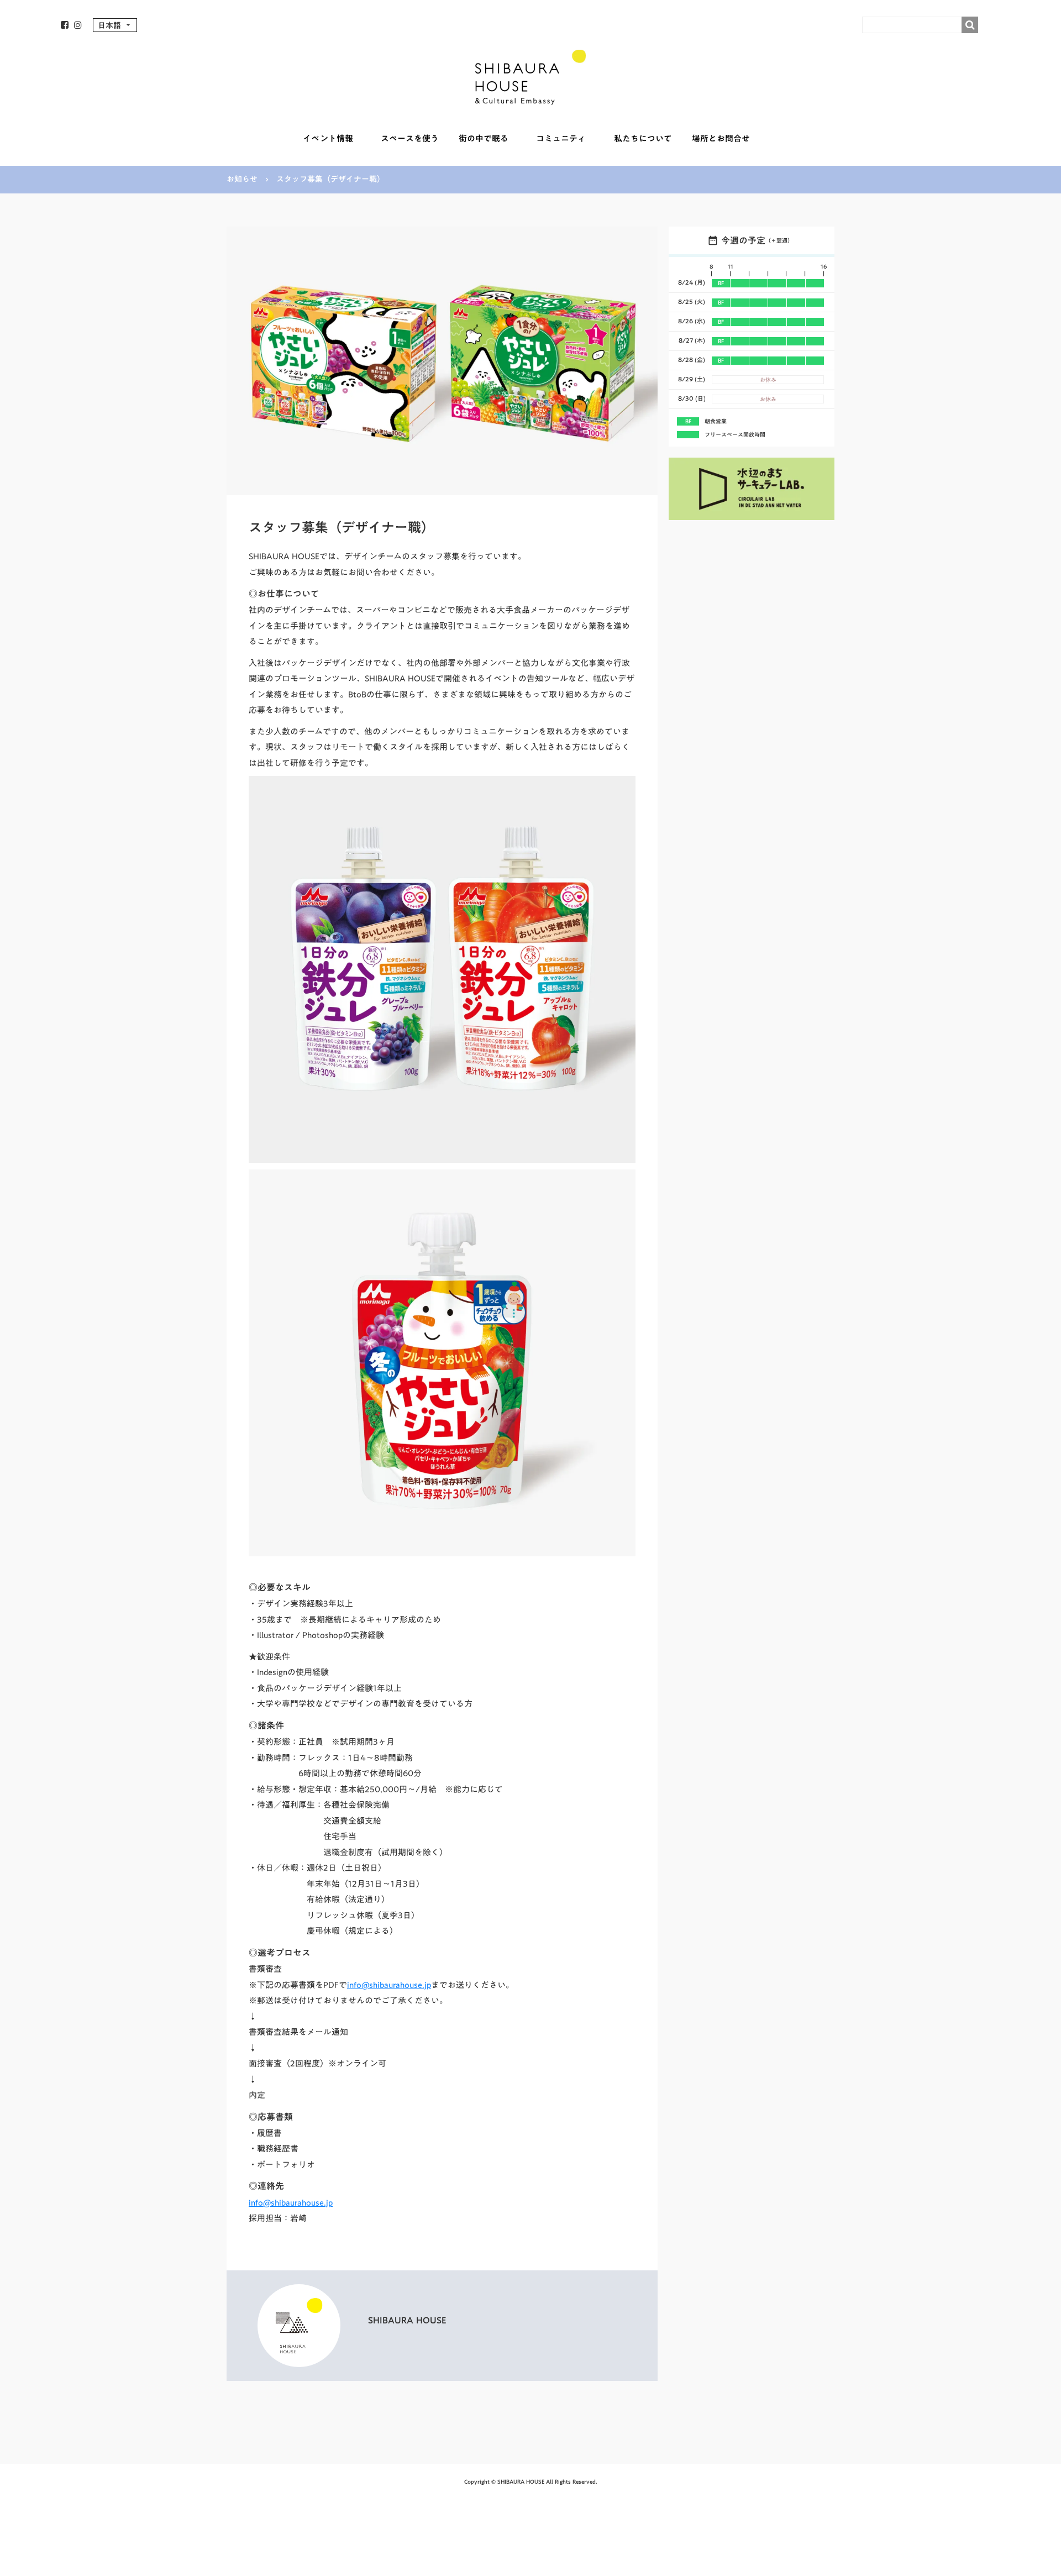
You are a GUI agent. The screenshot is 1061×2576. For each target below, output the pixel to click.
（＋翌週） (779, 240)
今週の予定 (743, 240)
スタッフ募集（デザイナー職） (330, 180)
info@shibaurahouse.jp (389, 1985)
